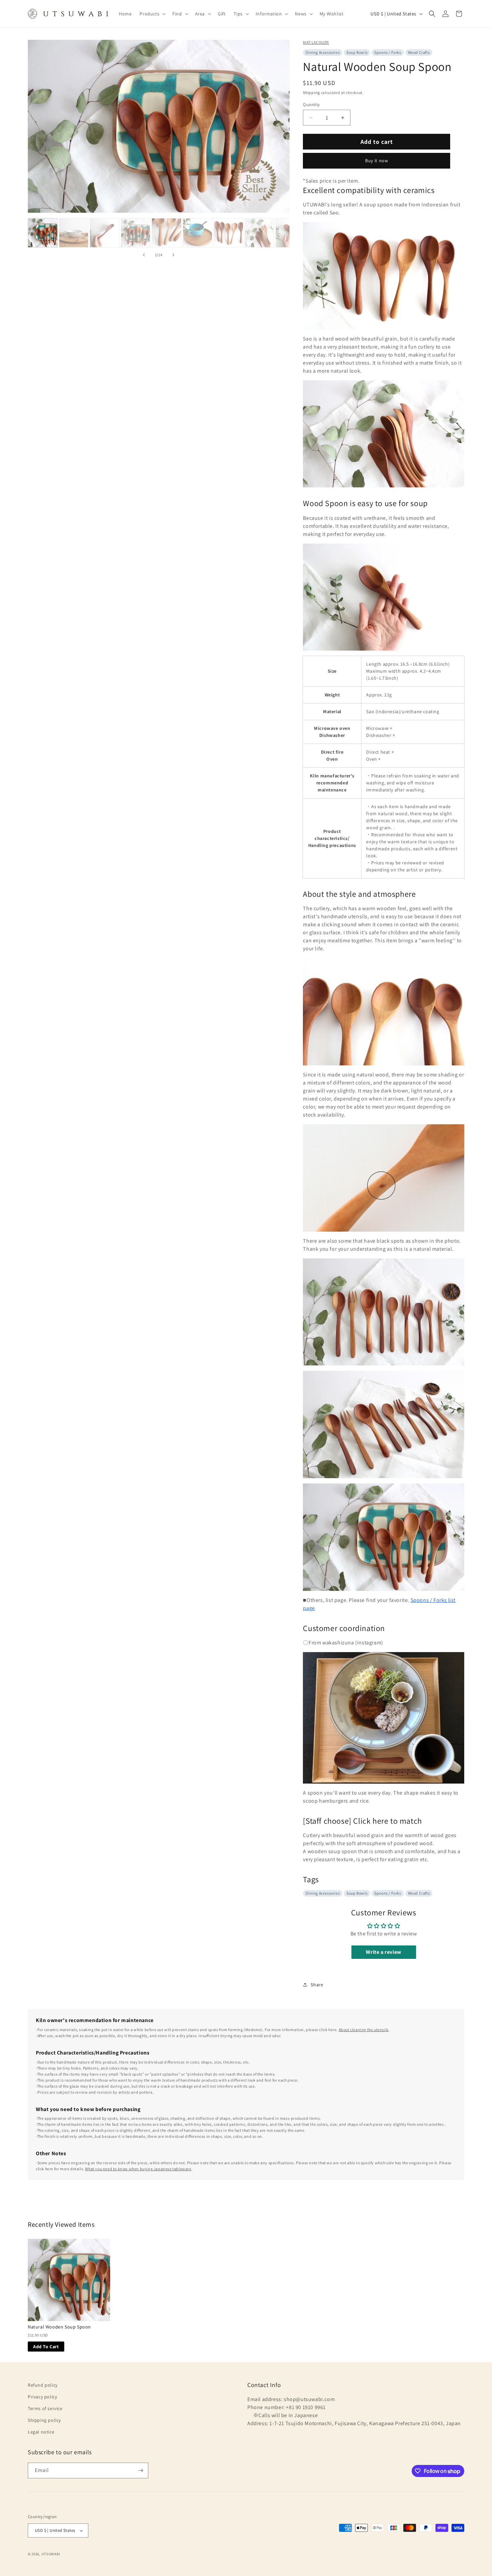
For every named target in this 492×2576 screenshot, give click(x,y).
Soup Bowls (357, 52)
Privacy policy (42, 2397)
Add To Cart (46, 2347)
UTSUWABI (51, 2554)
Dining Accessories (323, 52)
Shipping (311, 92)
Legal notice (41, 2432)
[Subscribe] (141, 2470)
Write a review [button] (383, 1952)
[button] (152, 14)
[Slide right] (173, 255)
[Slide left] (144, 255)
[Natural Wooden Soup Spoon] (69, 2280)
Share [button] (317, 1985)
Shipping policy (44, 2420)
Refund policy (43, 2385)
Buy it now (377, 161)
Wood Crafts (419, 52)
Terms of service (45, 2408)
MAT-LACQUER (316, 42)
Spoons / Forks (388, 52)
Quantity (311, 105)
